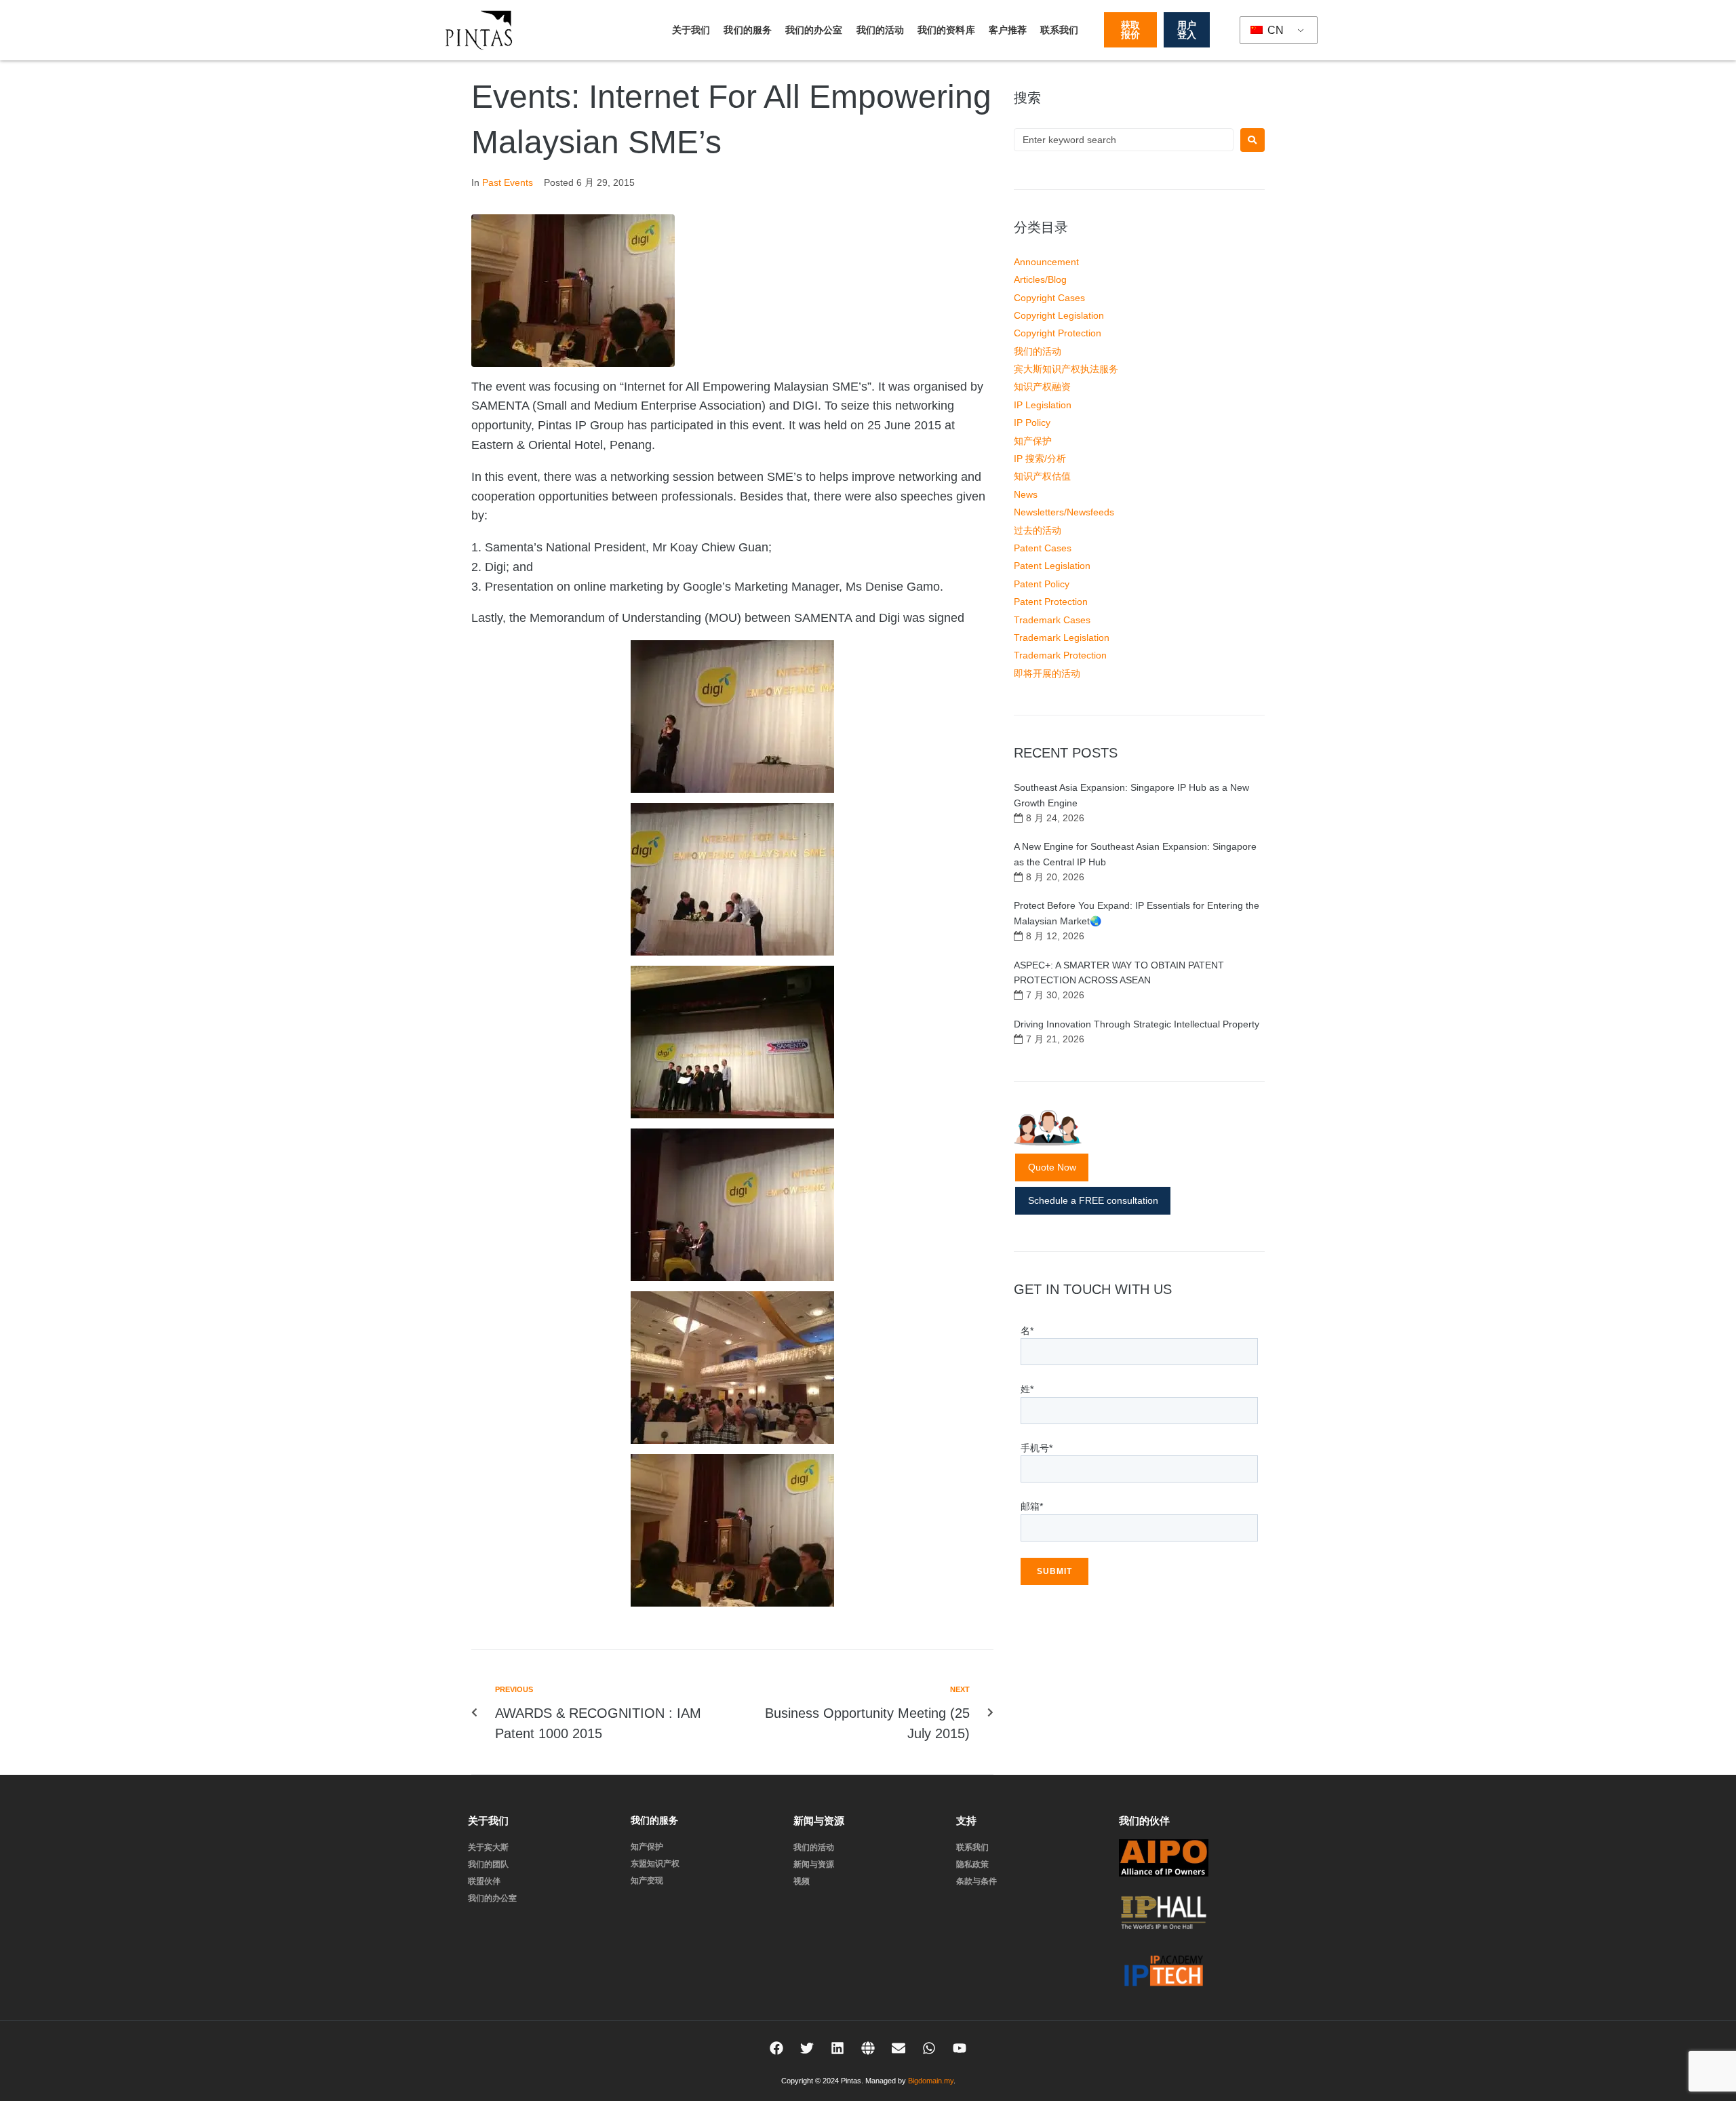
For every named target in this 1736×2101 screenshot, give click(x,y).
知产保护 (1033, 441)
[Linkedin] (837, 2048)
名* (1027, 1331)
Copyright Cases (1049, 298)
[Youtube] (960, 2048)
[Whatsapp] (929, 2048)
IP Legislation (1043, 405)
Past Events (508, 182)
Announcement (1046, 262)
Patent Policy (1042, 584)
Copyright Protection (1058, 333)
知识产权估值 (1042, 476)
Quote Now (1052, 1167)
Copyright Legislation (1059, 315)
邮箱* (1032, 1506)
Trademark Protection (1060, 655)
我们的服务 (748, 30)
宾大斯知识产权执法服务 (1066, 369)
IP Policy (1032, 423)
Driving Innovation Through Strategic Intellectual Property (1137, 1024)
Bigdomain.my (931, 2081)
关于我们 (691, 30)
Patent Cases (1043, 548)
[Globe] (868, 2048)
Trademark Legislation (1062, 637)
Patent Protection (1051, 602)
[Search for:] (1124, 140)
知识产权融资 (1042, 387)
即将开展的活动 (1047, 673)
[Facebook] (776, 2048)
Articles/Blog (1040, 279)
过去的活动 (1038, 530)
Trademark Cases (1052, 620)
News (1026, 494)
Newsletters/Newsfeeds (1064, 512)
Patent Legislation (1052, 566)
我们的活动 (881, 30)
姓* (1027, 1389)
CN (1274, 30)
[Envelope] (899, 2048)
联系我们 (1059, 30)
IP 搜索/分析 (1040, 458)
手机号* (1037, 1448)
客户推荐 (1008, 30)
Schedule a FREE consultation (1093, 1200)
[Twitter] (807, 2048)
